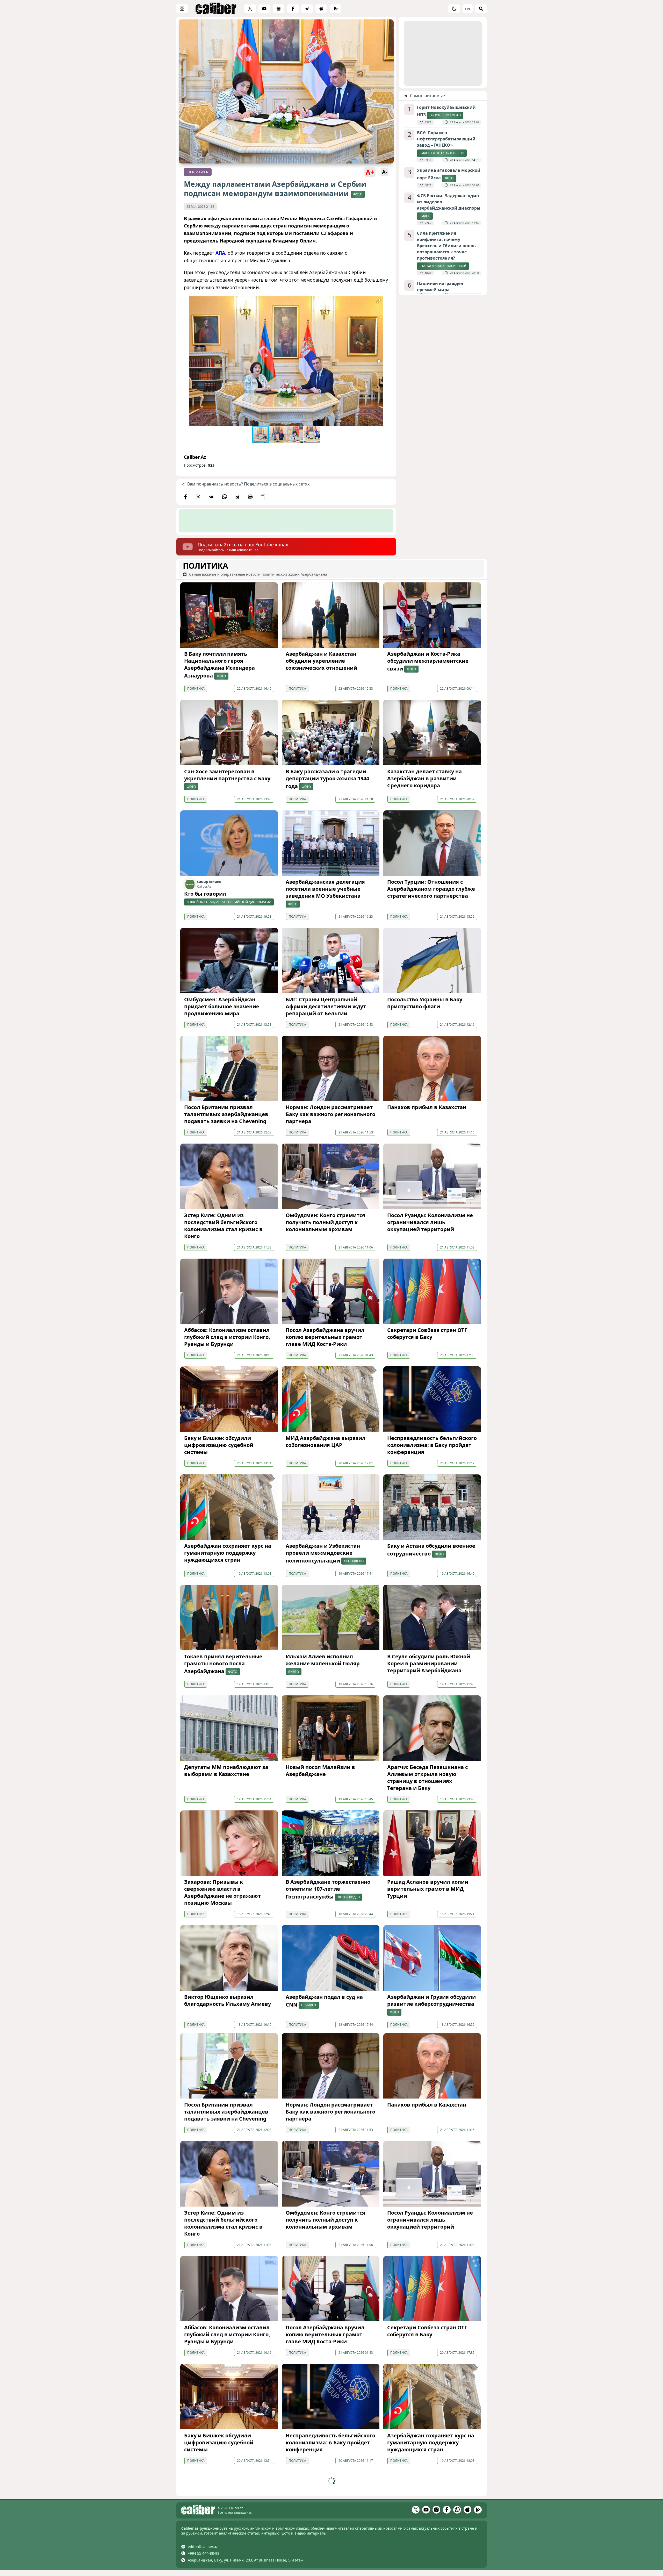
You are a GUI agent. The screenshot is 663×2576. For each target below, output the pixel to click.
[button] (379, 301)
